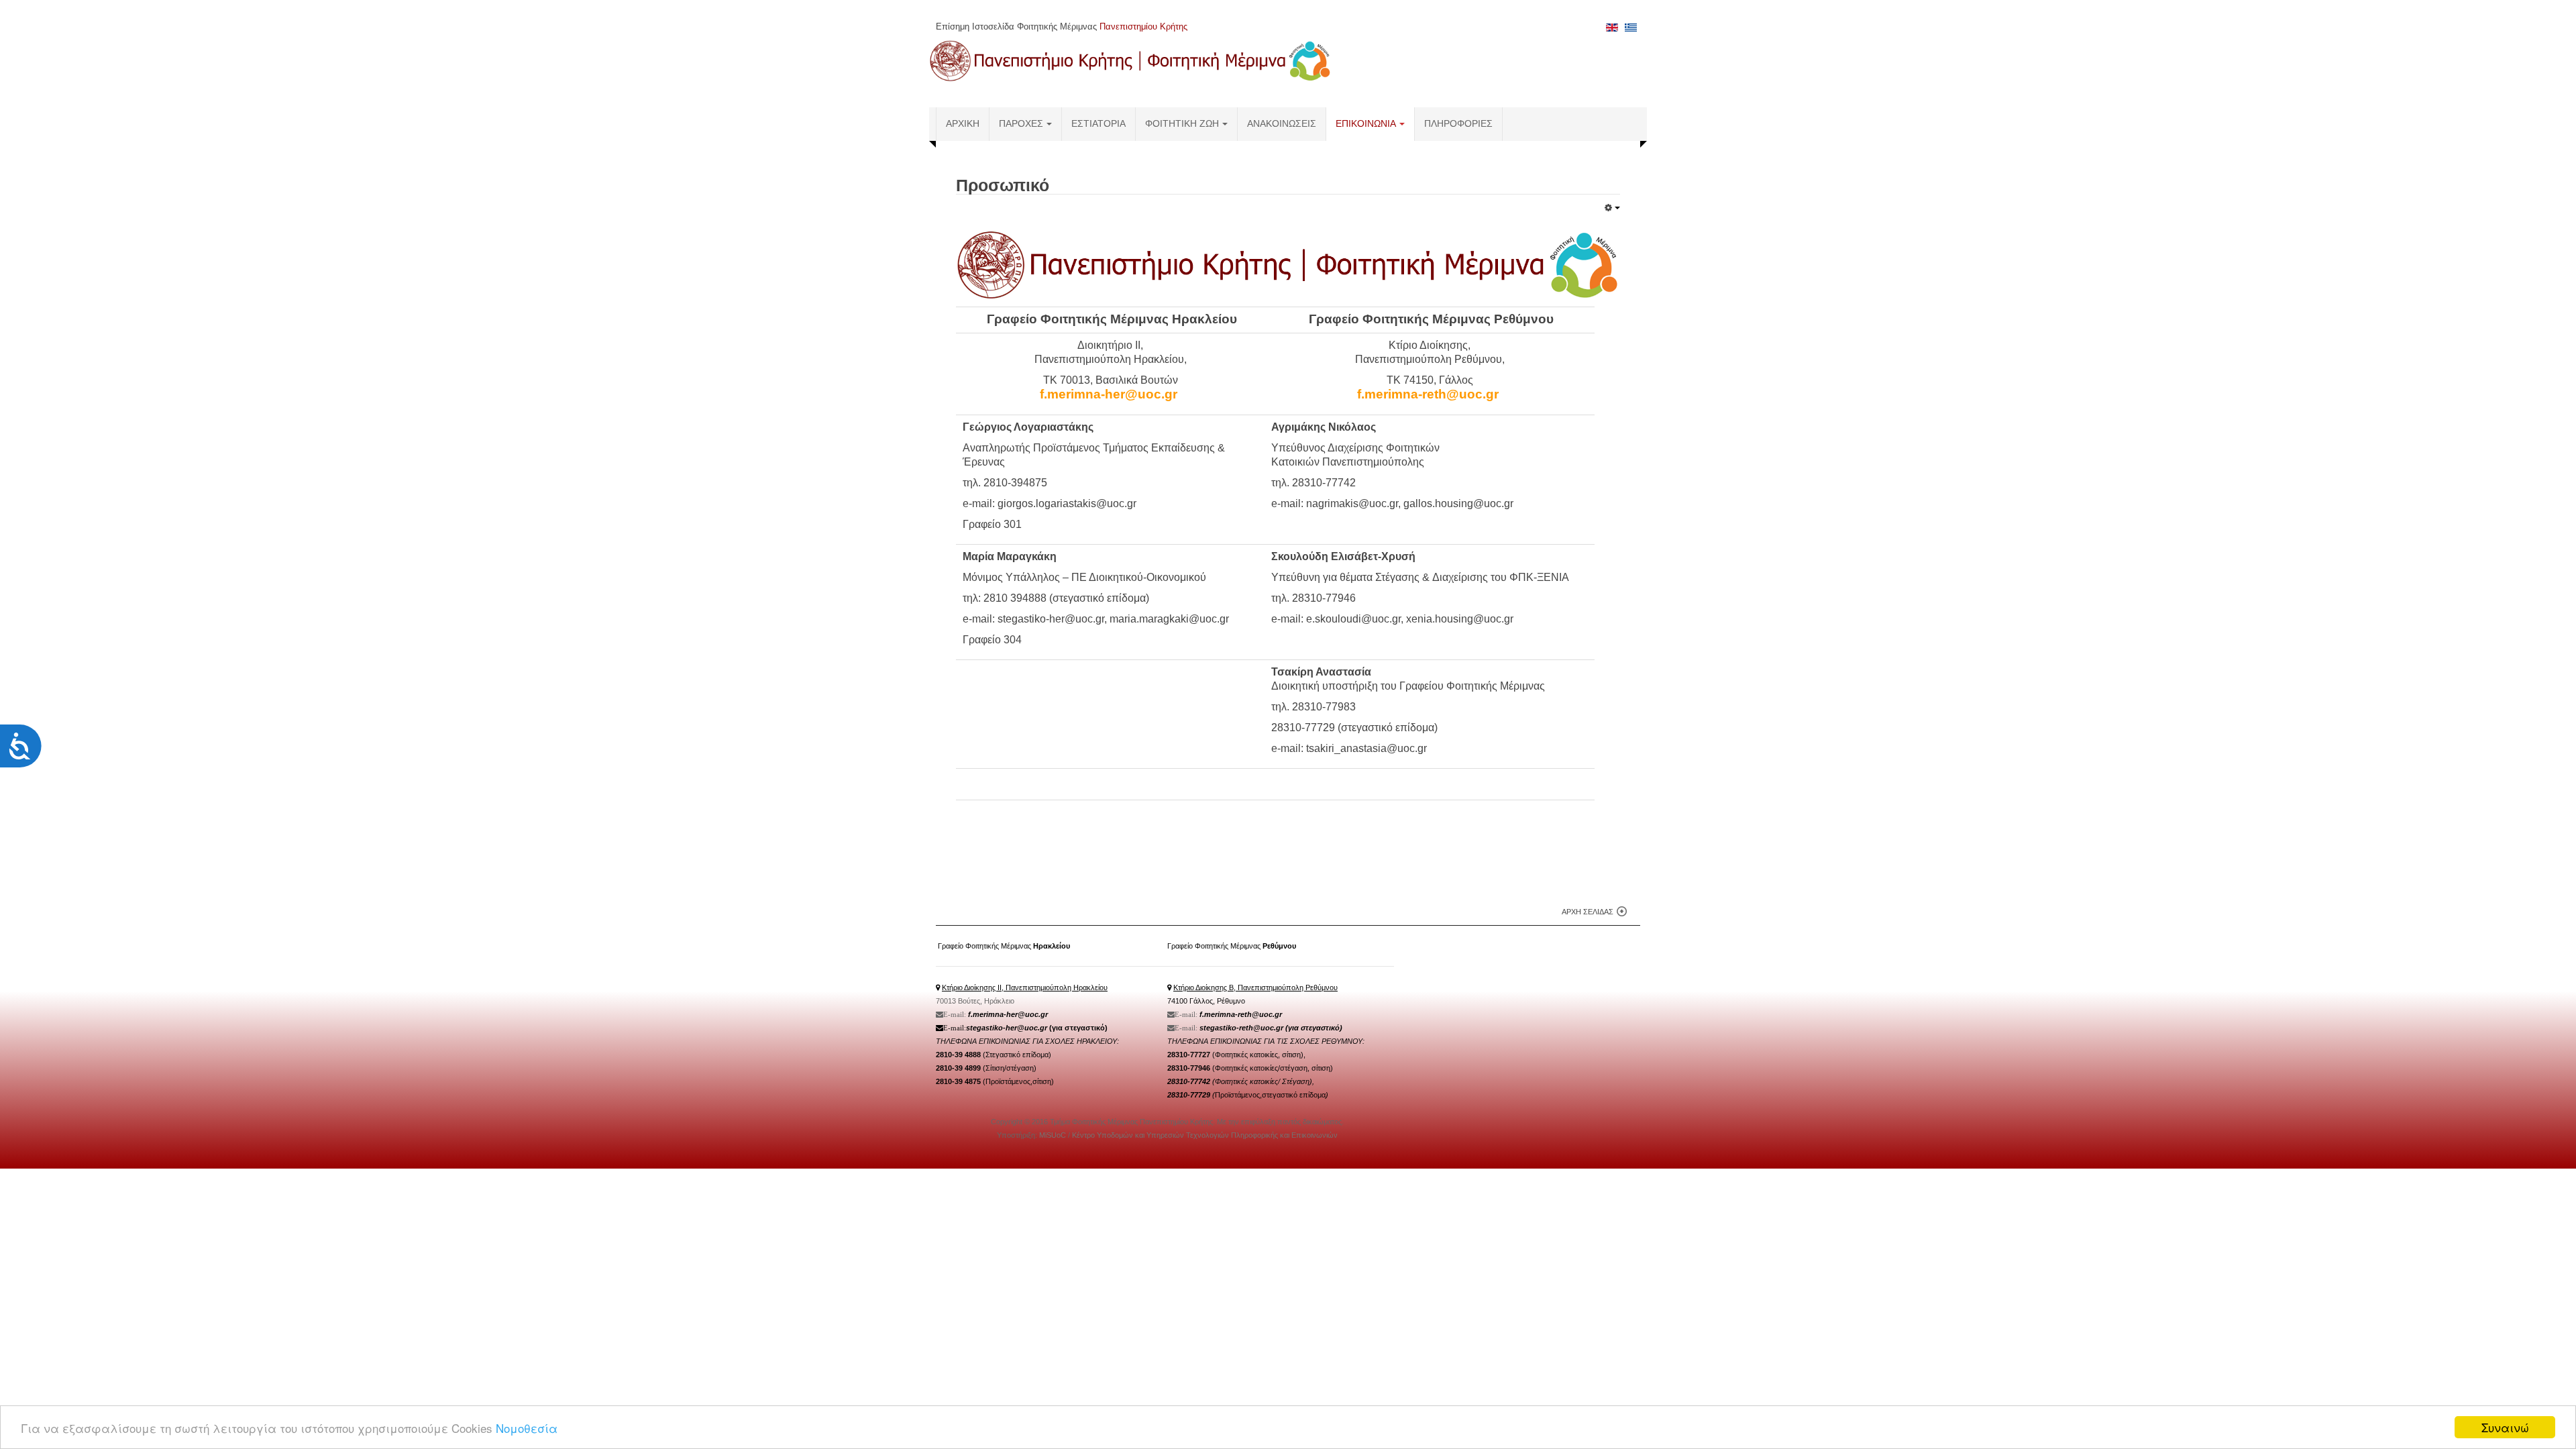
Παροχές (1021, 124)
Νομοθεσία (527, 1428)
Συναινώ (2505, 1427)
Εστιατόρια (1098, 124)
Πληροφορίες (1458, 124)
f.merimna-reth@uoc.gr (1241, 1014)
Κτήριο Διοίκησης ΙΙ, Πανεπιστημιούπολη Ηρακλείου (1025, 987)
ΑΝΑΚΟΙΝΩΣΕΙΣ (1282, 124)
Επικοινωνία (1366, 124)
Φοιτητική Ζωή (1182, 124)
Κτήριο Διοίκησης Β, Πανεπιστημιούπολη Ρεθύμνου (1255, 987)
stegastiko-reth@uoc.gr (1241, 1028)
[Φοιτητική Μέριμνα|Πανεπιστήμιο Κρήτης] (1130, 60)
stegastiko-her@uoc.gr (1007, 1028)
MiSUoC (1054, 1135)
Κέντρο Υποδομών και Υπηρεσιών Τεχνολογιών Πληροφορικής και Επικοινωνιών (1205, 1135)
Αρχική (963, 124)
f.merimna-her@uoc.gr (1008, 1014)
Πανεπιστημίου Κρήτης (1143, 26)
